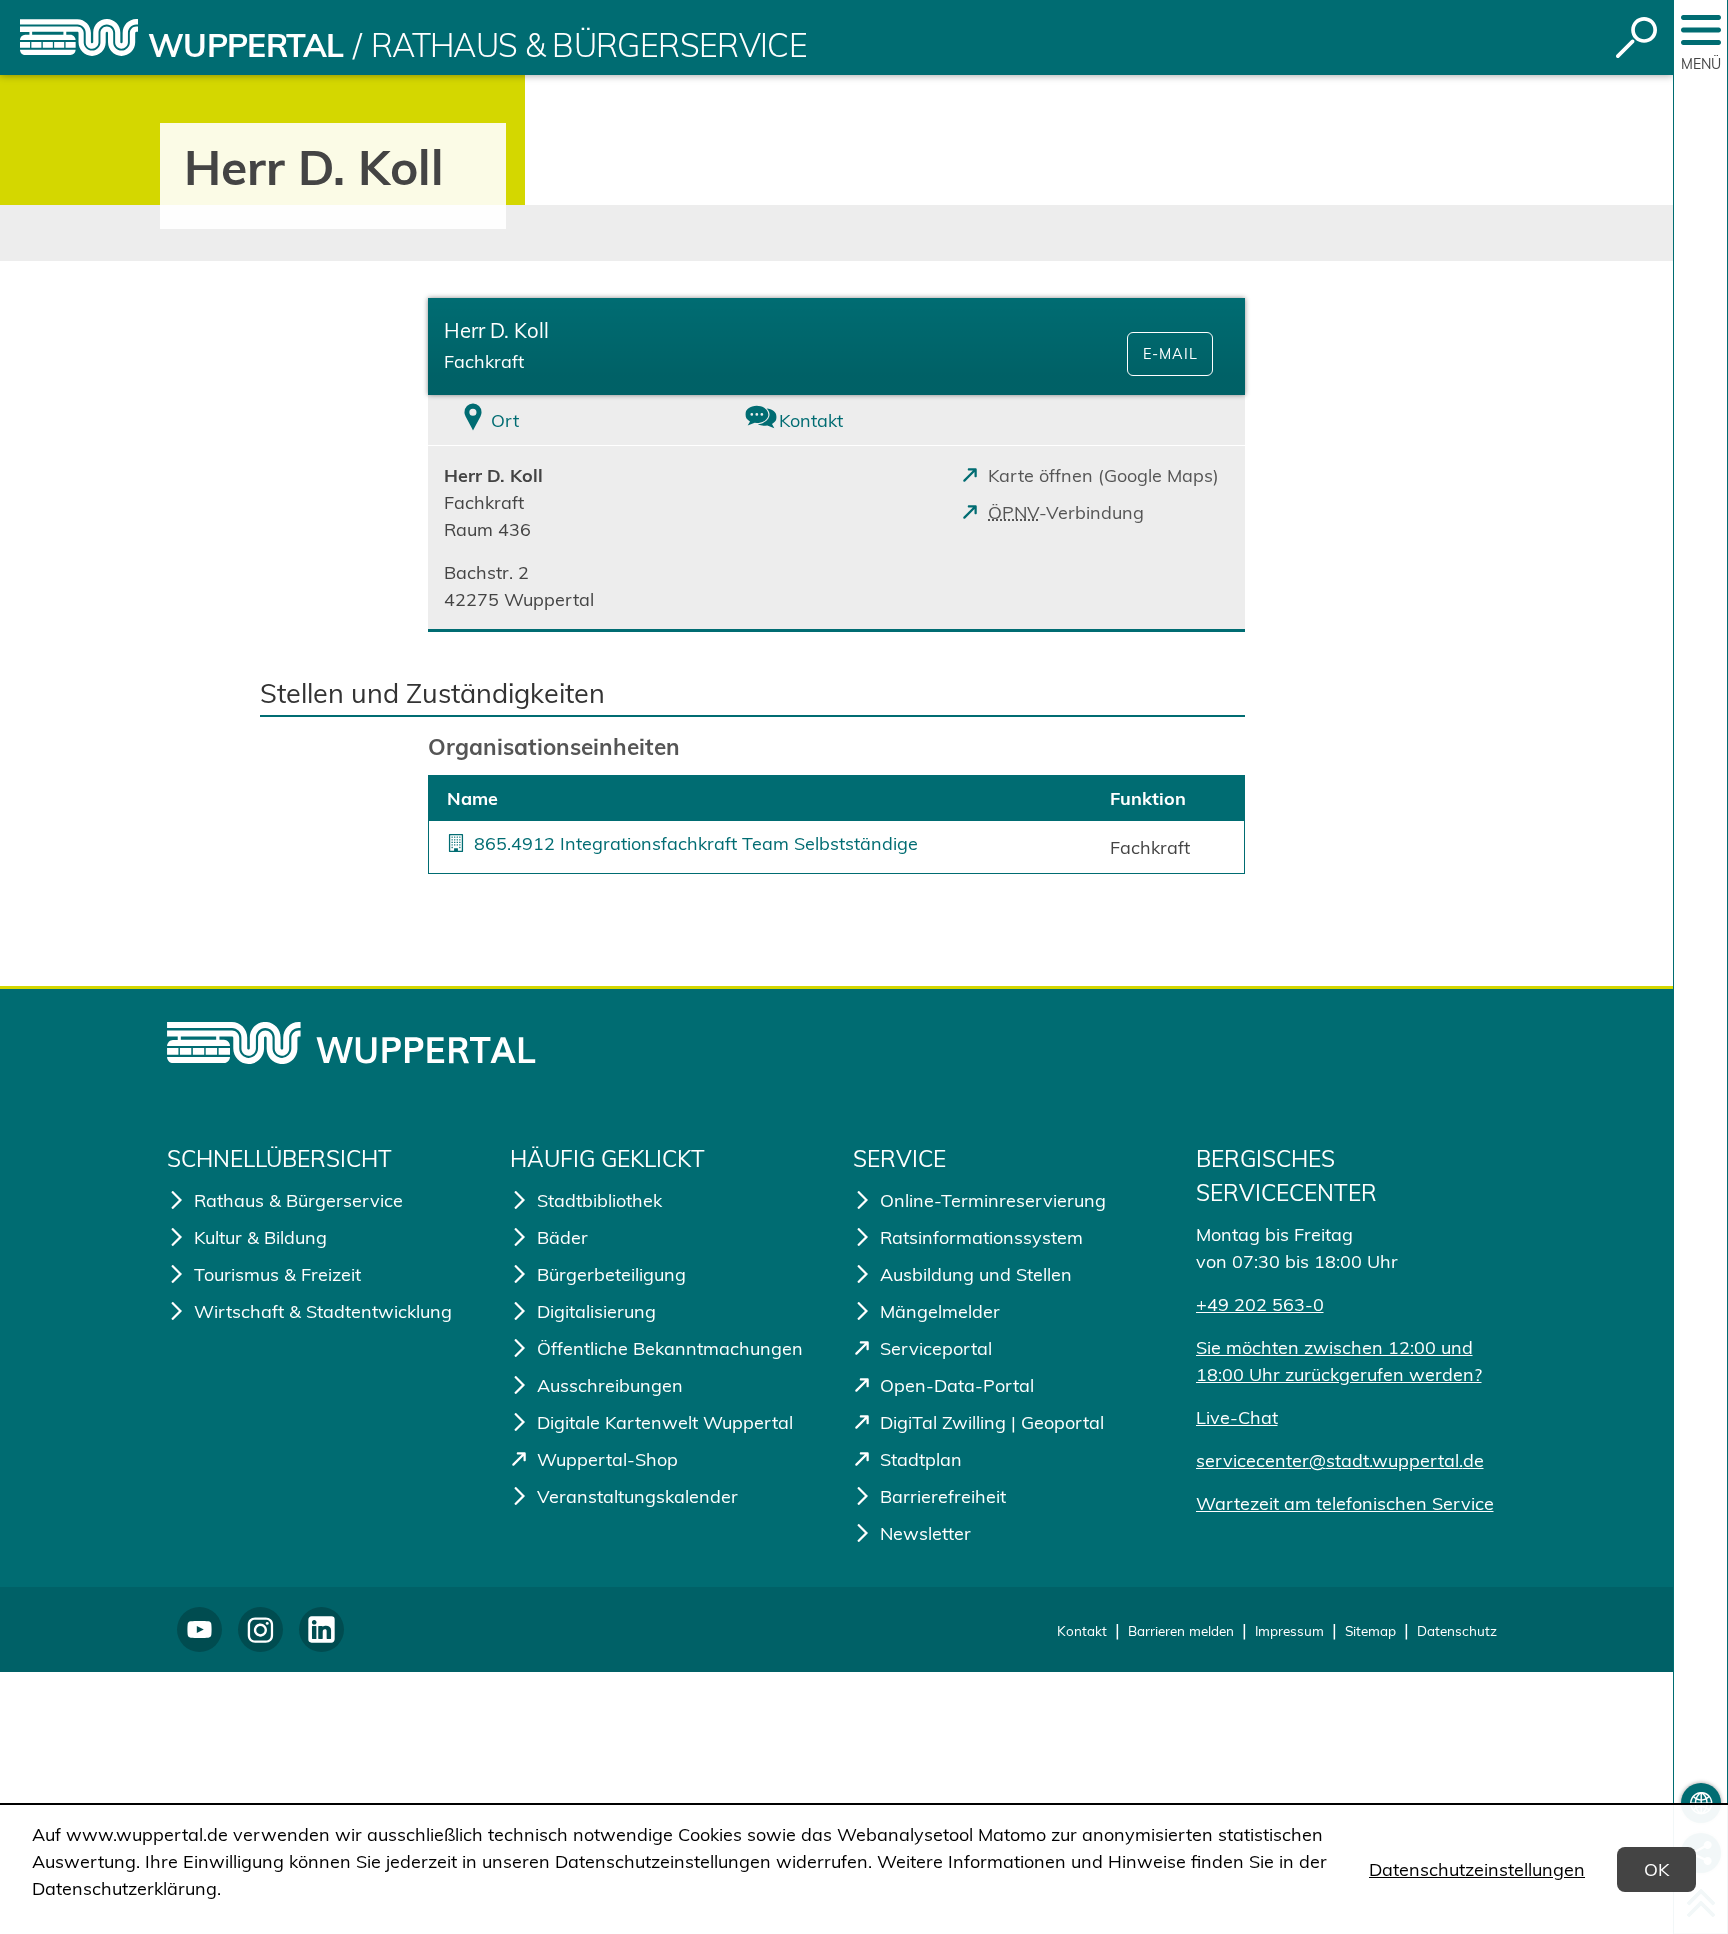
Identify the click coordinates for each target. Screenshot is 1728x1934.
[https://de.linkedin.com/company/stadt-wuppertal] (321, 1629)
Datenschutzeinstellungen (1477, 1869)
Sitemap (1370, 1630)
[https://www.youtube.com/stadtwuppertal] (199, 1629)
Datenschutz (1457, 1630)
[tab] (564, 420)
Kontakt (1082, 1630)
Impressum (1289, 1630)
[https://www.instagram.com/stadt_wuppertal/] (260, 1629)
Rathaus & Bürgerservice (589, 45)
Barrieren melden (1181, 1630)
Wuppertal (245, 45)
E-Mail (1170, 354)
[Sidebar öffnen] (1701, 30)
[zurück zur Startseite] (79, 37)
